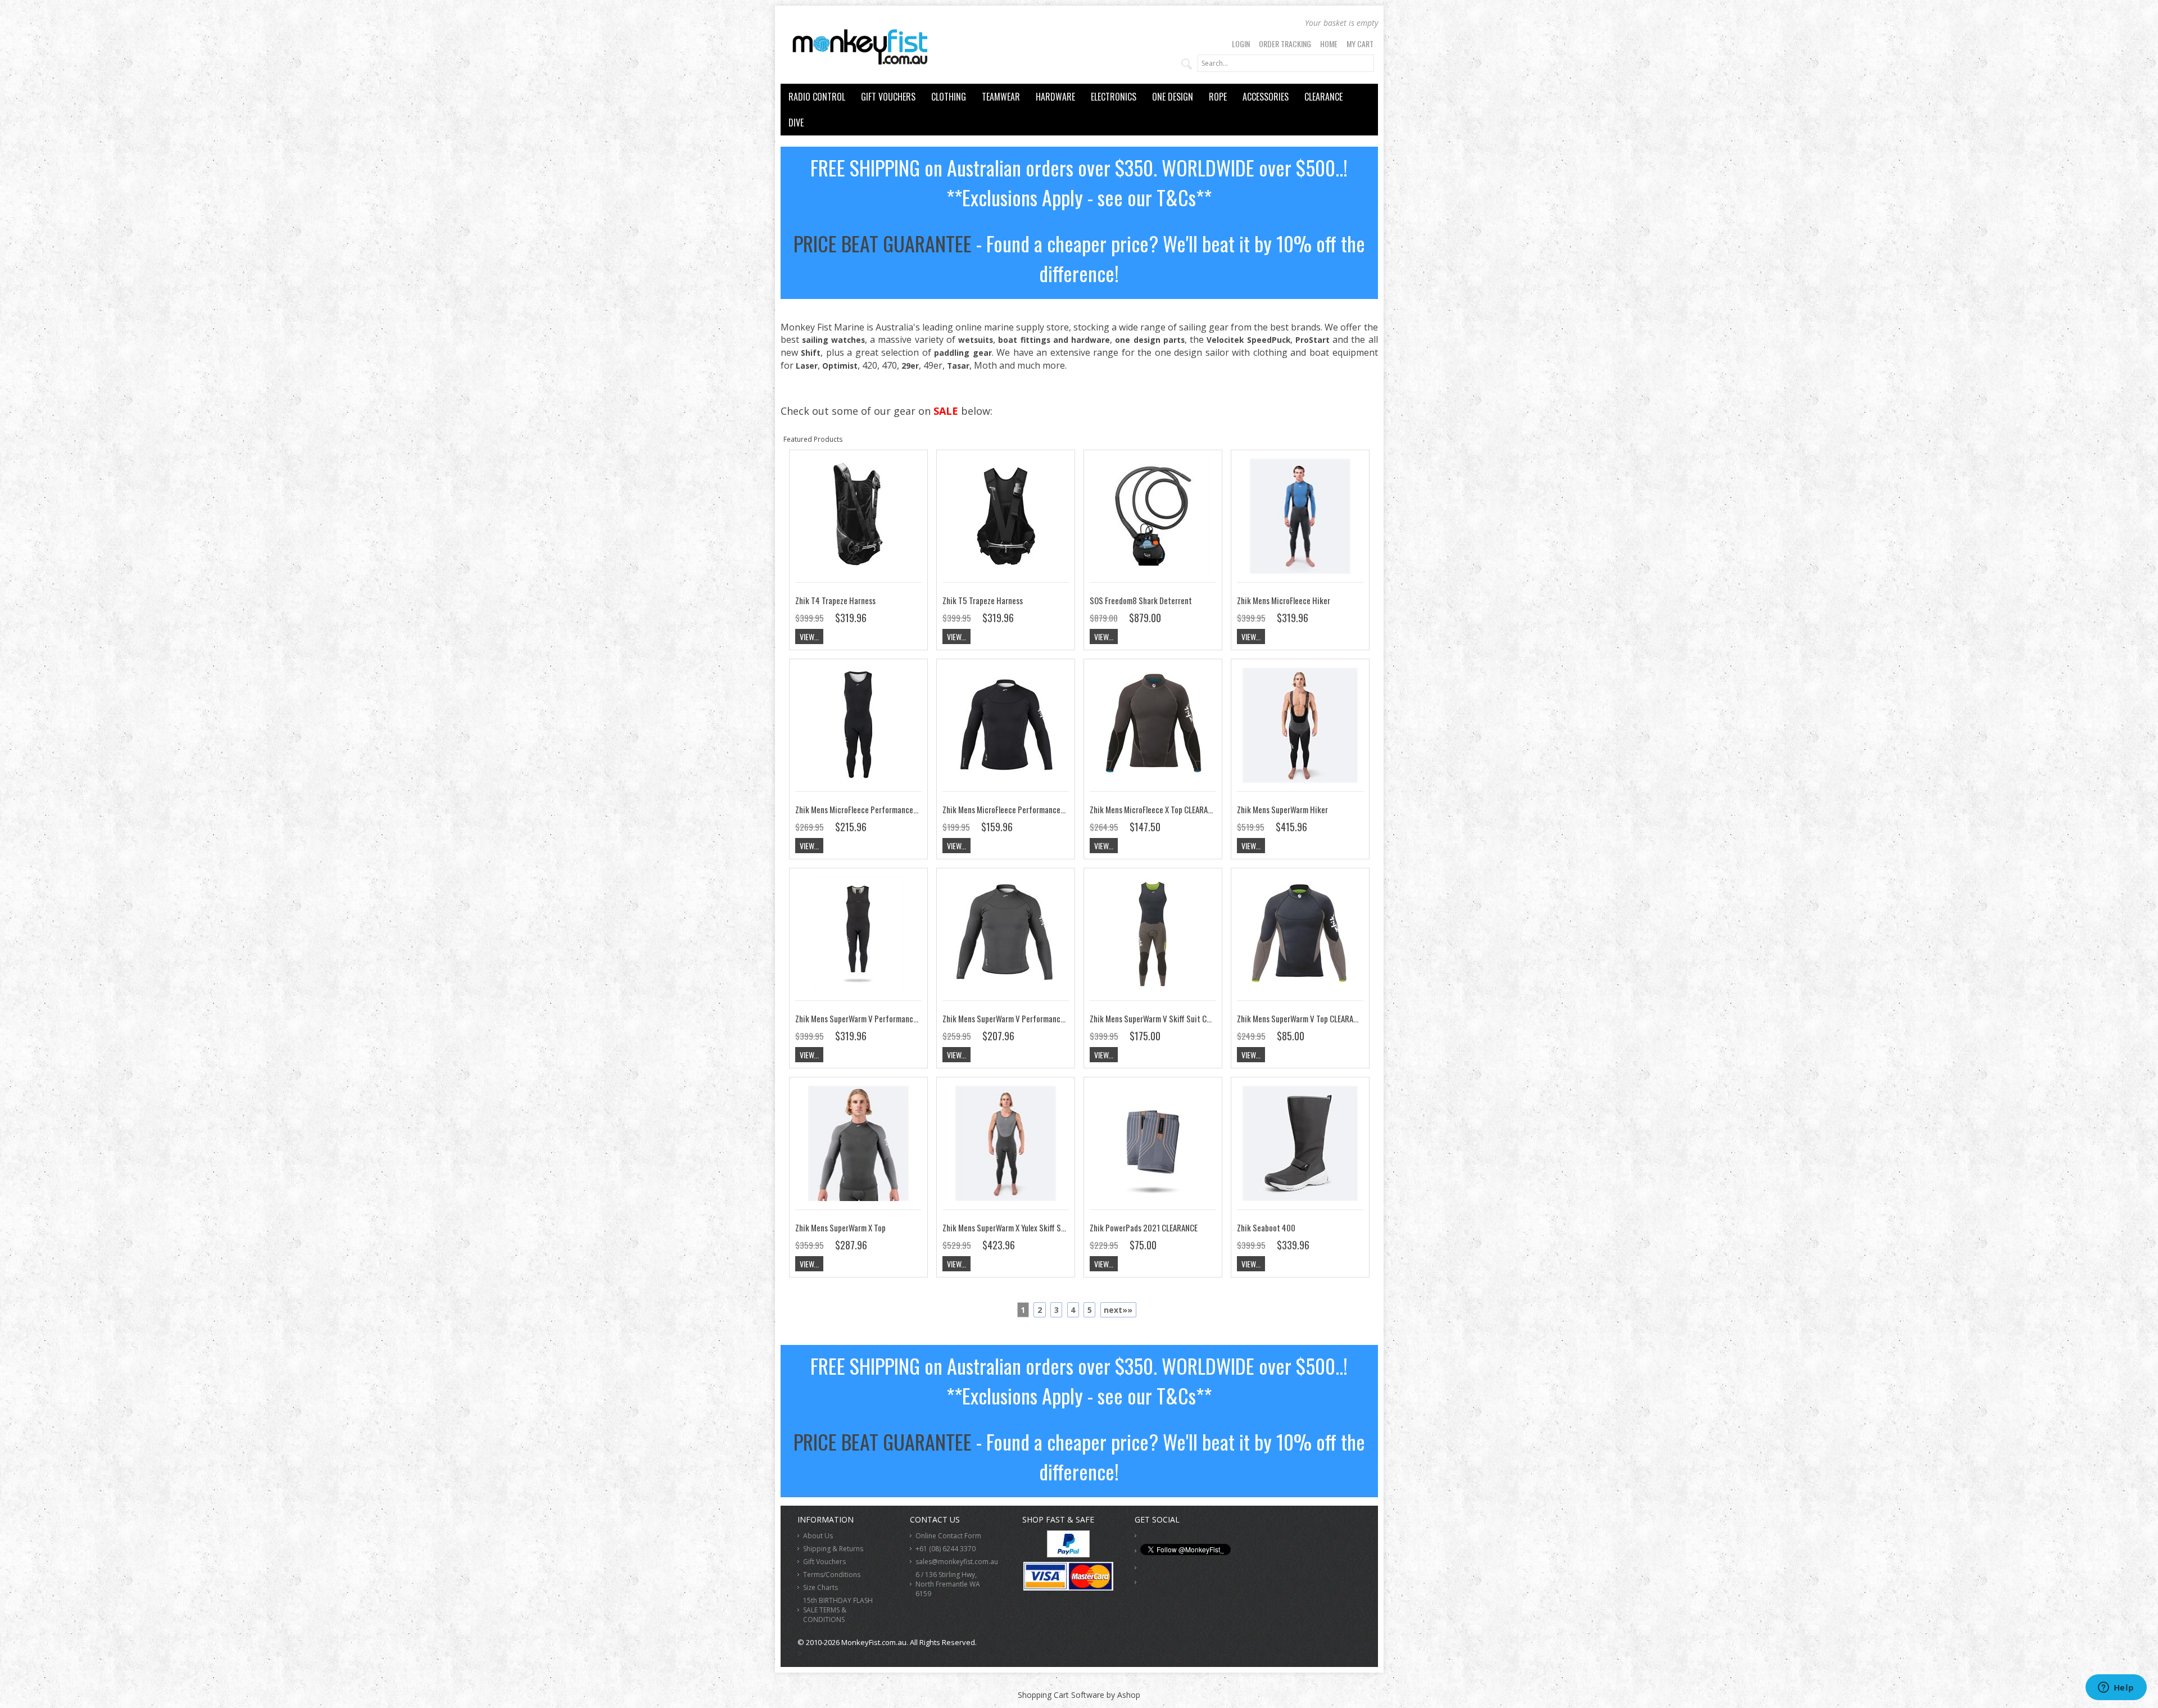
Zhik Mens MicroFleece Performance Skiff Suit (871, 809)
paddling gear (963, 353)
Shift (811, 353)
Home (1329, 44)
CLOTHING (949, 97)
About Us (818, 1536)
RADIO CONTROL (817, 97)
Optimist (840, 366)
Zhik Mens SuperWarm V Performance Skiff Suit (873, 1018)
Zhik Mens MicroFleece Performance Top (1008, 809)
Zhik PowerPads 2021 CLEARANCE (1144, 1227)
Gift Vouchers (824, 1562)
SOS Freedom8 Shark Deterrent (1141, 600)
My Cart (1360, 44)
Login (1241, 44)
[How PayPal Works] (1068, 1554)
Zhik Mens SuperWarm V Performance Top (1010, 1018)
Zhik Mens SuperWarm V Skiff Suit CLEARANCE (1164, 1018)
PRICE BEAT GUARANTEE (883, 243)
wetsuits (976, 340)
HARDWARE (1055, 97)
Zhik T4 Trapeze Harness (835, 600)
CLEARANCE (1323, 97)
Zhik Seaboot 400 (1266, 1227)
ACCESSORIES (1266, 97)
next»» (1118, 1310)
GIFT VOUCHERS (888, 97)
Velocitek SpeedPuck (1248, 340)
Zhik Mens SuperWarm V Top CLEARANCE (1301, 1018)
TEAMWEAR (1001, 97)
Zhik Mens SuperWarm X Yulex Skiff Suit (1007, 1227)
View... (809, 636)
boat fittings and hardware (1054, 340)
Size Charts (820, 1587)
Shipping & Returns (833, 1549)
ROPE (1218, 97)
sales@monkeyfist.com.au (957, 1562)
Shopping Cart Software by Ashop (1079, 1695)
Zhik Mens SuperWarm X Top (840, 1227)
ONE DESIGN (1173, 97)
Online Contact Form (948, 1536)
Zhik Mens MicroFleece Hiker (1284, 600)
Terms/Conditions (832, 1575)
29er (910, 366)
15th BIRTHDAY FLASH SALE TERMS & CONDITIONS (838, 1610)
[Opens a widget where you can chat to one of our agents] (2116, 1688)
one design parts (1150, 340)
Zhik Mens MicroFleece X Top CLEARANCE (1155, 809)
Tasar (958, 366)
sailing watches (833, 340)
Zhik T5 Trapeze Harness (983, 600)
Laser (807, 366)
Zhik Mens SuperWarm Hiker (1282, 809)
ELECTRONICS (1114, 97)
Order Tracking (1285, 44)
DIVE (796, 123)
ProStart (1313, 340)
